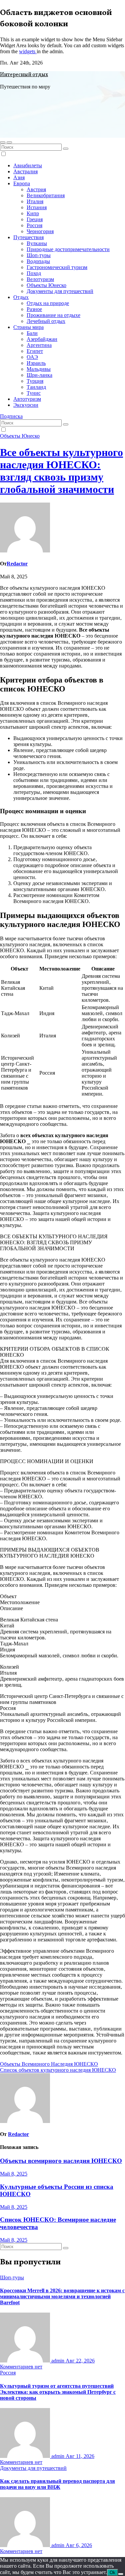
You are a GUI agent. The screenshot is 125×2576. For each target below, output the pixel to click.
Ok (112, 2573)
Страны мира (28, 327)
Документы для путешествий (60, 291)
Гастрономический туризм (57, 267)
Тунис (34, 393)
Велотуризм (40, 279)
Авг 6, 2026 (79, 2545)
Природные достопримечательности (68, 249)
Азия (19, 177)
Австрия (36, 189)
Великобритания (46, 195)
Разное (34, 309)
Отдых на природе (48, 303)
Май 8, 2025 (14, 2174)
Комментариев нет (21, 2367)
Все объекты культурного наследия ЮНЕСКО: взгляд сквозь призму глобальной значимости (61, 471)
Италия (35, 201)
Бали (32, 333)
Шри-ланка (39, 375)
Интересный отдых (24, 75)
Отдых (21, 297)
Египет (35, 351)
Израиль (36, 363)
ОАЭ (32, 357)
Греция (35, 219)
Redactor (17, 564)
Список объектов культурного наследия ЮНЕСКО (58, 2070)
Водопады (38, 261)
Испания (37, 207)
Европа (22, 183)
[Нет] (121, 2574)
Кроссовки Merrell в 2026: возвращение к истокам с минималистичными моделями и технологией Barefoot (62, 2296)
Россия (34, 225)
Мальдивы (39, 369)
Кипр (33, 213)
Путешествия (28, 237)
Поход (34, 273)
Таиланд (36, 387)
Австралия (25, 171)
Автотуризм (27, 399)
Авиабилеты (28, 165)
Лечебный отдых (46, 321)
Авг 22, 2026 (80, 2361)
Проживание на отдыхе (53, 315)
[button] (3, 142)
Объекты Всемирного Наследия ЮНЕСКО (49, 2064)
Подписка (11, 416)
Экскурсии (26, 405)
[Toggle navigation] (9, 142)
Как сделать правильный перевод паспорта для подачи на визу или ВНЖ (57, 2484)
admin (58, 2361)
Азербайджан (42, 339)
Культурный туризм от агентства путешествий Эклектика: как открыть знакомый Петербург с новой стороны (58, 2392)
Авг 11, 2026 (80, 2456)
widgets (28, 51)
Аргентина (39, 345)
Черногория (40, 231)
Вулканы (37, 243)
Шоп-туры (39, 255)
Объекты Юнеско (46, 285)
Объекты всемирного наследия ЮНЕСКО (61, 2161)
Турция (35, 381)
